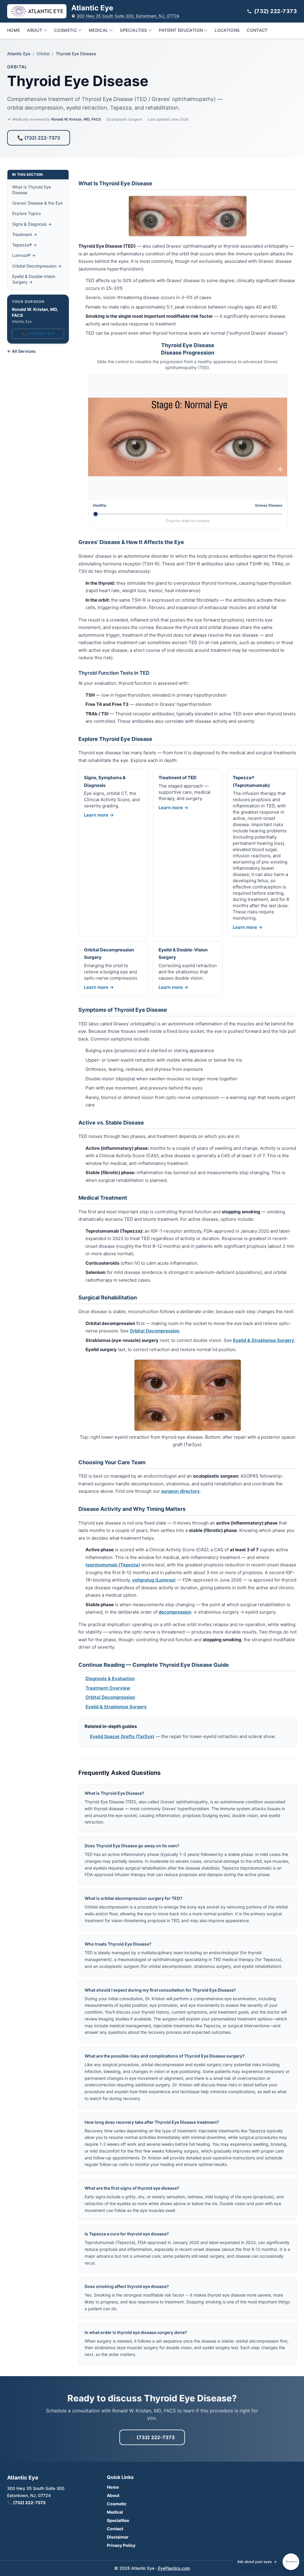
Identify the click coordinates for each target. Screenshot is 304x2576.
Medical (98, 30)
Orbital (43, 54)
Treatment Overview (108, 1688)
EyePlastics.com (174, 2568)
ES (258, 2401)
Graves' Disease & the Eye (37, 203)
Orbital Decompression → (37, 266)
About (35, 30)
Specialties (133, 30)
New (273, 2401)
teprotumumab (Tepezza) (113, 1565)
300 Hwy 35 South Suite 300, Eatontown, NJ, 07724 (128, 16)
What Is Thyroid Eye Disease (32, 190)
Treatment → (25, 234)
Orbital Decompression (155, 1331)
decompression (175, 1612)
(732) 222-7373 (275, 11)
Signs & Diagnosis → (32, 224)
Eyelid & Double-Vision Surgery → (34, 279)
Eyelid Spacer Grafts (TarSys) (122, 1736)
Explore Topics (26, 213)
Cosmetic (65, 30)
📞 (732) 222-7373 (39, 138)
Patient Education (181, 30)
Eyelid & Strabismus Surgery (264, 1340)
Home (14, 30)
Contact (257, 30)
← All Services (21, 351)
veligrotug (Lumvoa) (154, 1580)
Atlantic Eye (19, 54)
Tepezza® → (24, 245)
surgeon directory (180, 1491)
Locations (227, 30)
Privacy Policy (121, 2545)
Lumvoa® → (24, 255)
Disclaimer (118, 2537)
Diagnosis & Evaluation (110, 1678)
